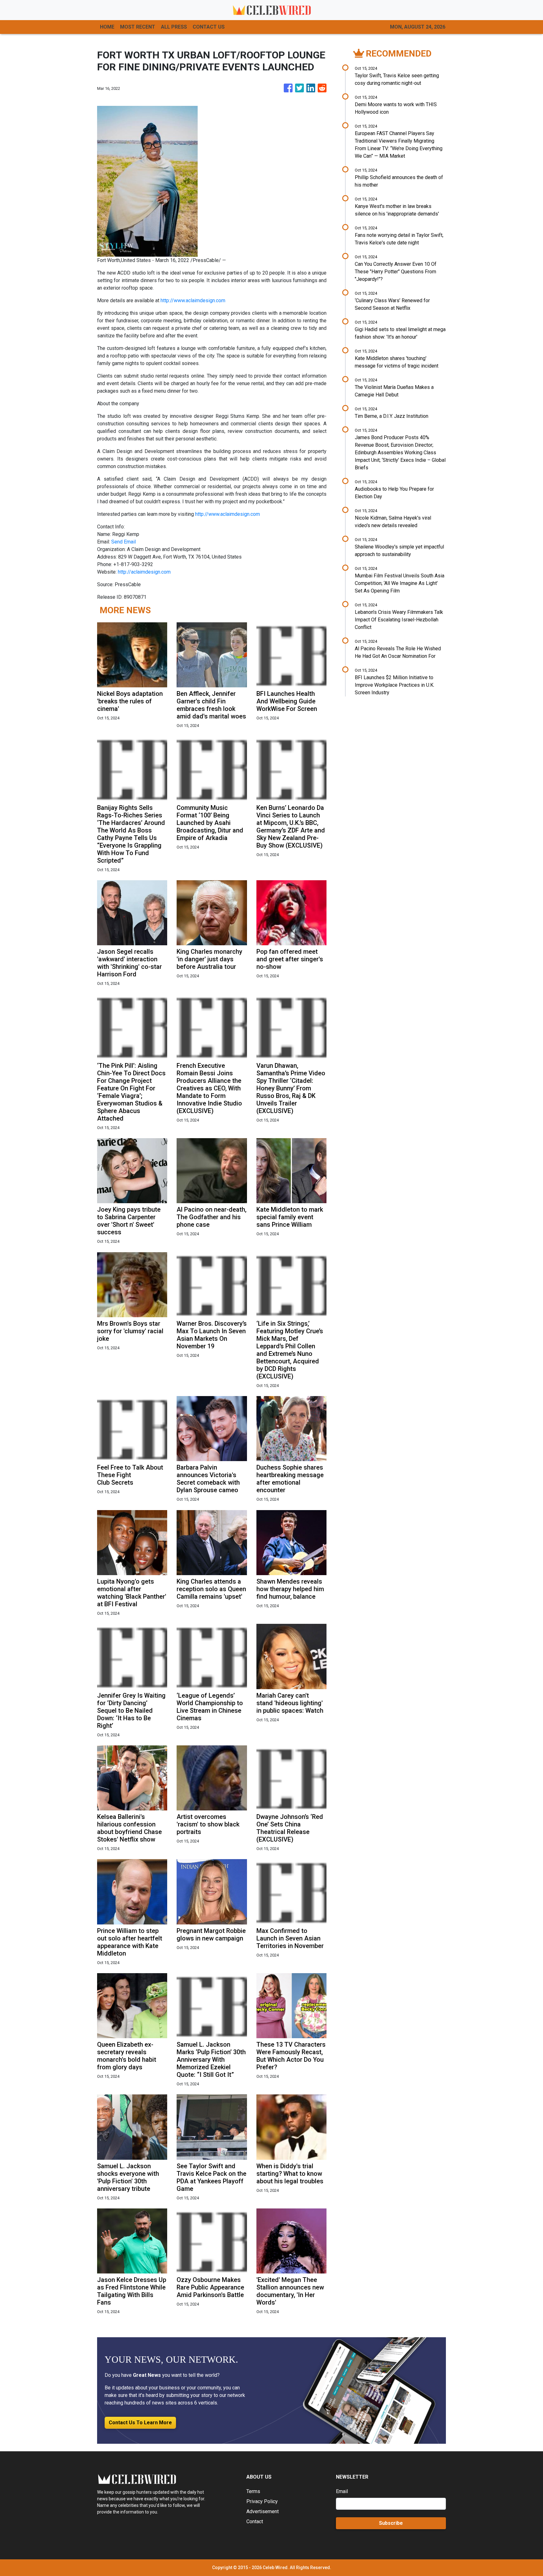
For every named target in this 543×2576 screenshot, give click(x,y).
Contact (255, 2521)
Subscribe (391, 2523)
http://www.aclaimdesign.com (193, 300)
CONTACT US (209, 27)
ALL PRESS (174, 27)
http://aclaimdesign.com (144, 572)
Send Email (123, 542)
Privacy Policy (262, 2501)
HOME (107, 27)
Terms (253, 2491)
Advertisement (263, 2511)
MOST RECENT (138, 27)
